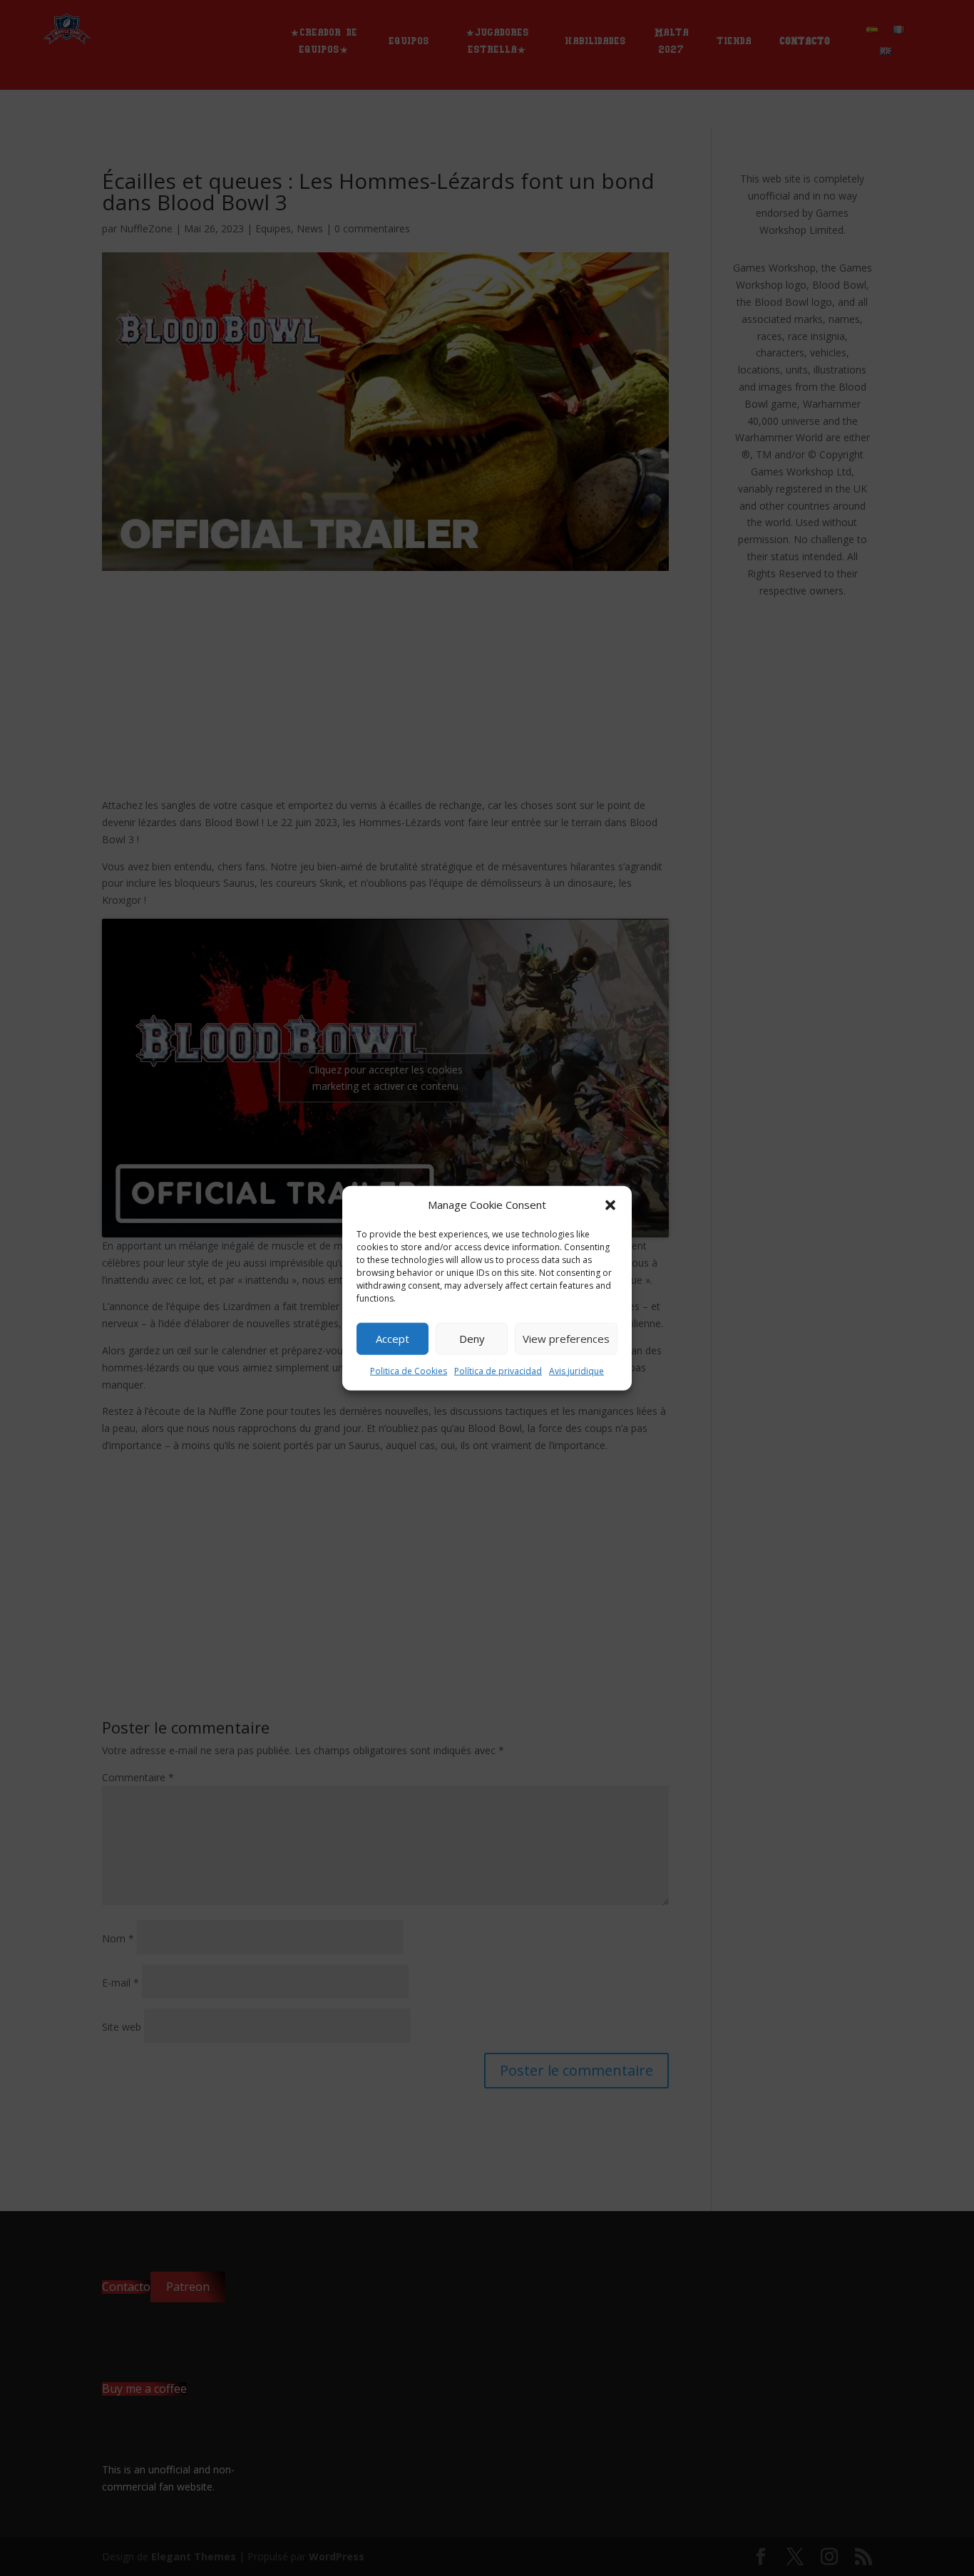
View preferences (566, 1339)
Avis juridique (576, 1371)
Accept (393, 1339)
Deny (472, 1339)
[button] (610, 1205)
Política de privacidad (498, 1371)
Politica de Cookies (409, 1371)
